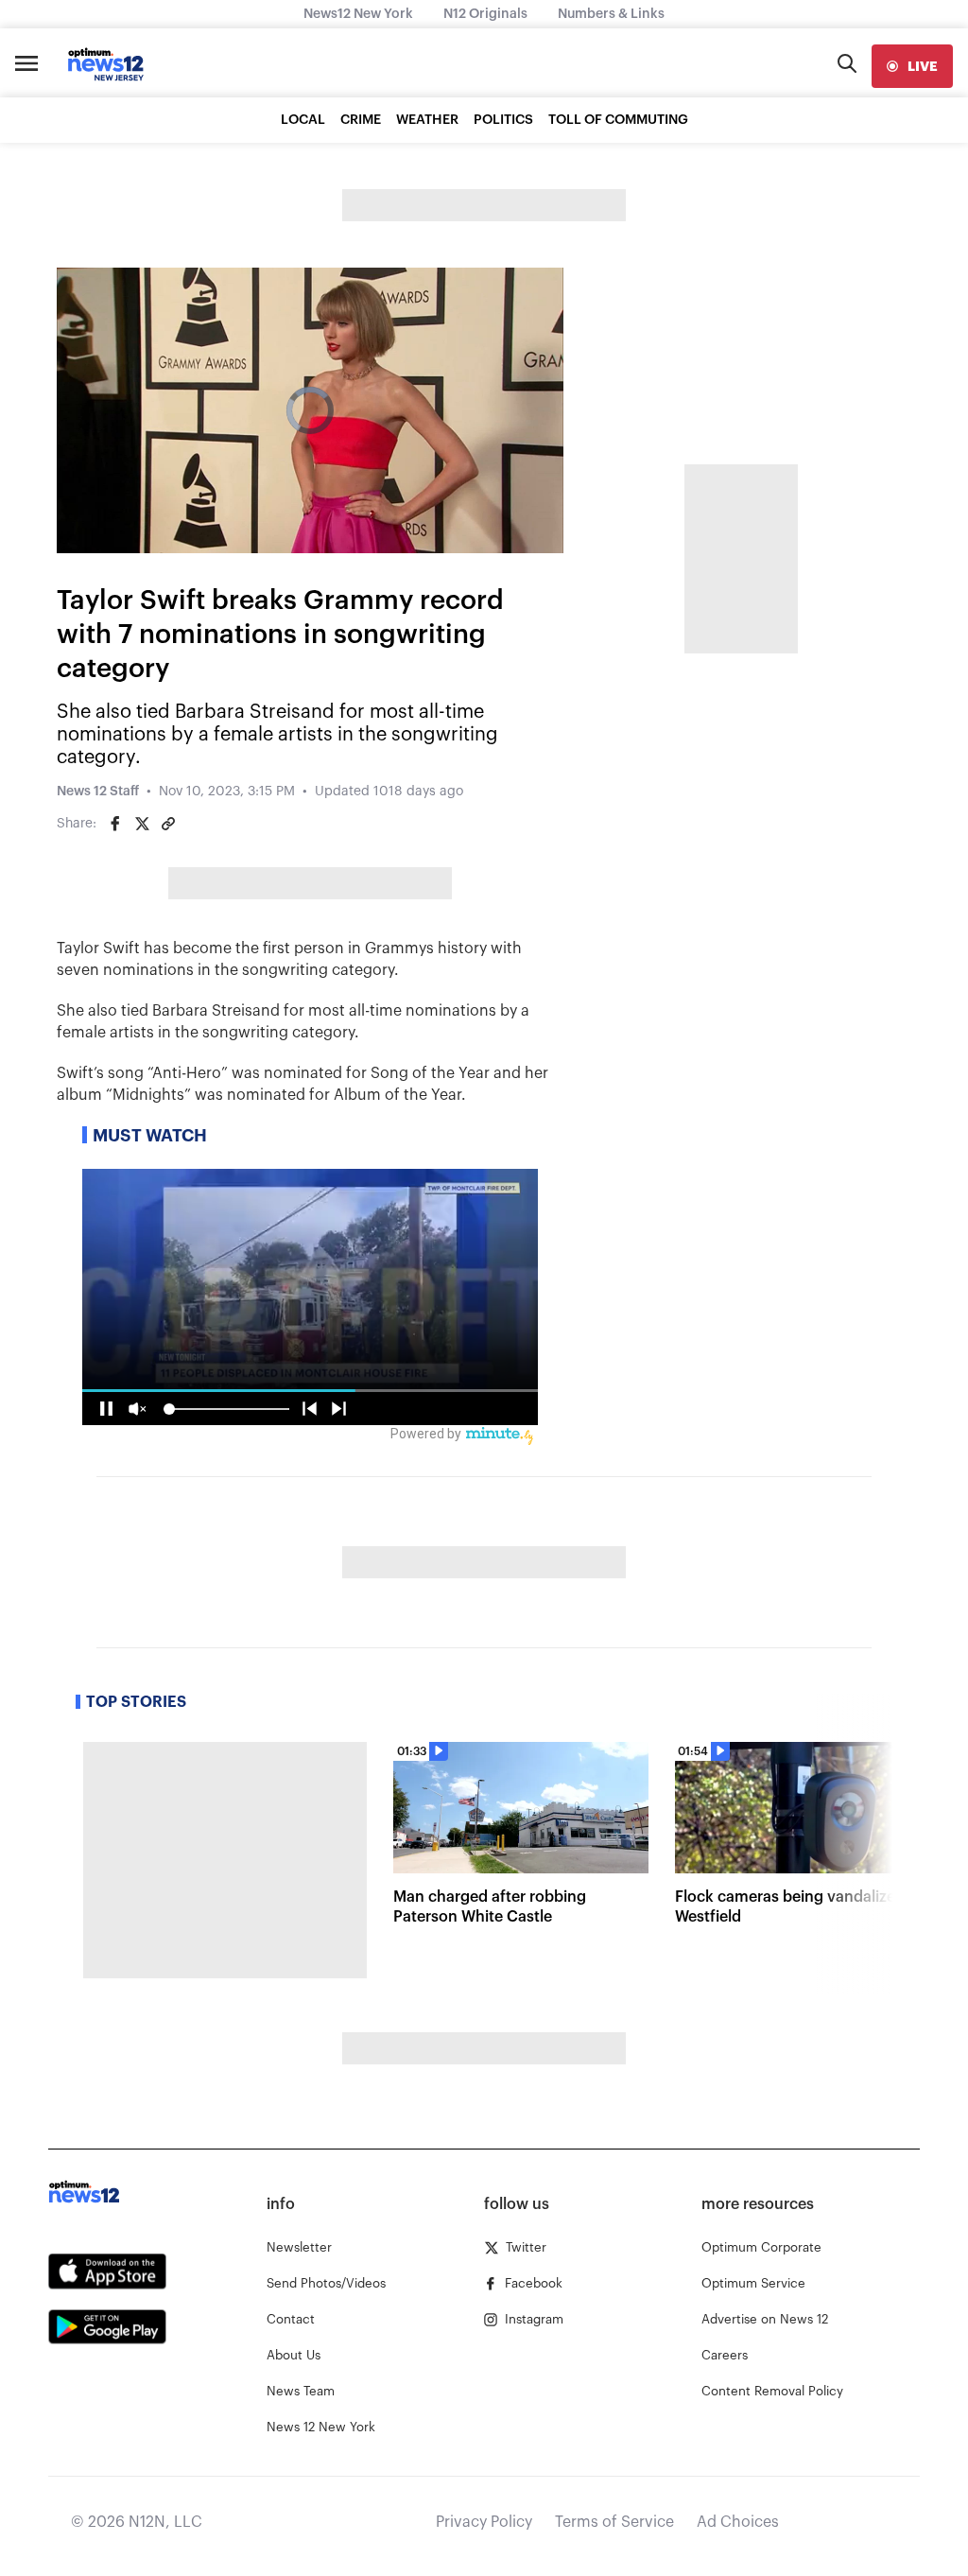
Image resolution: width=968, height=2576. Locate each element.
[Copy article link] (168, 824)
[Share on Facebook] (115, 824)
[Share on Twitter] (142, 824)
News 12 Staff (98, 792)
